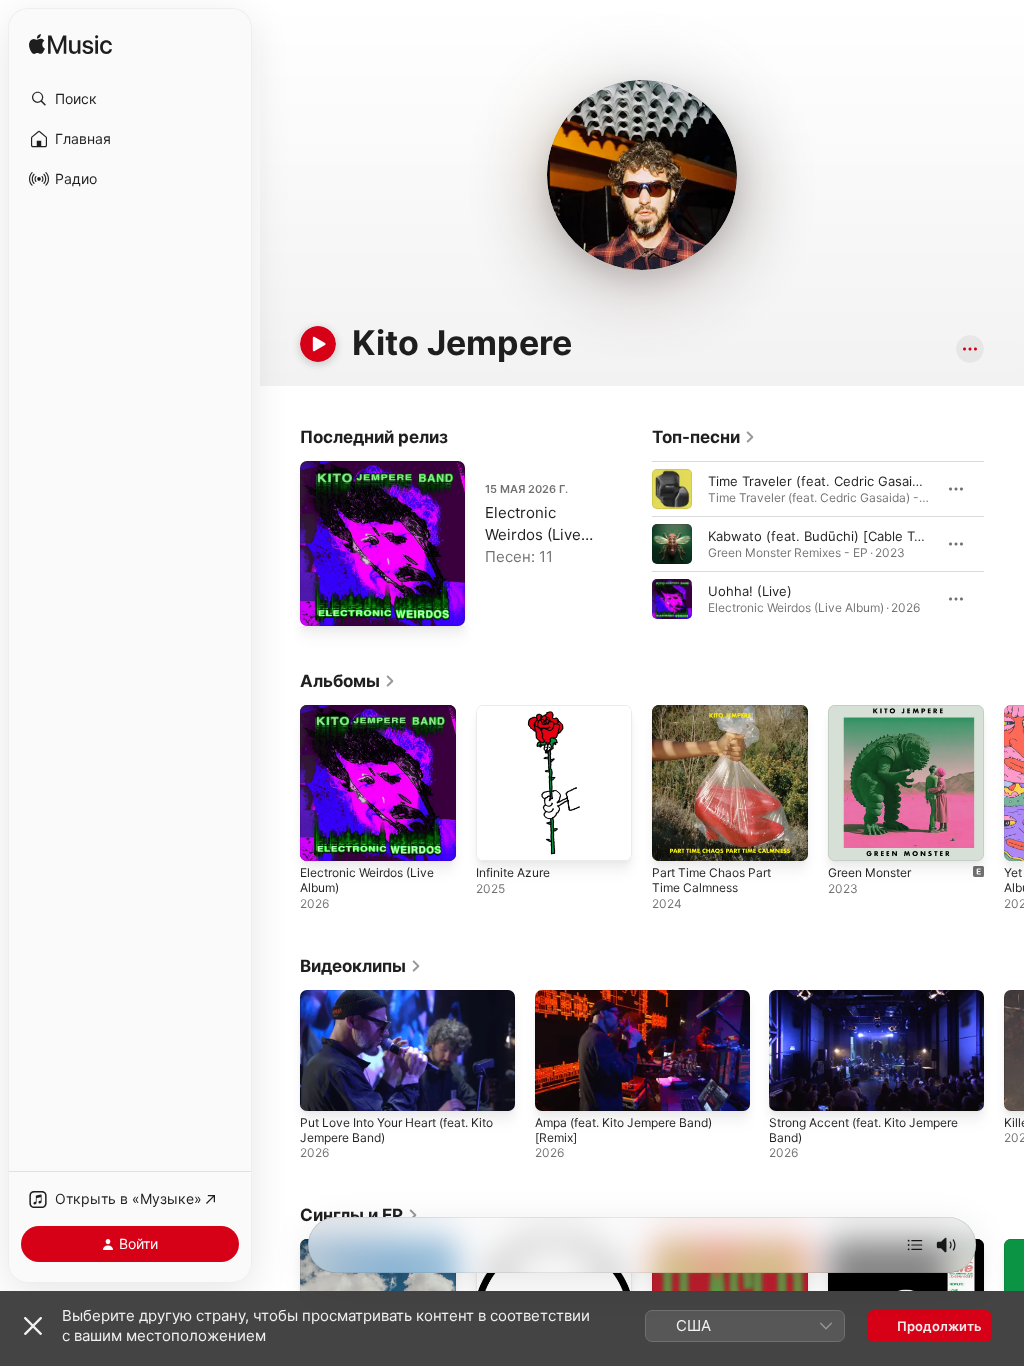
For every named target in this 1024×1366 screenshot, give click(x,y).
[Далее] (915, 1245)
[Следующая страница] (1004, 544)
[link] (704, 437)
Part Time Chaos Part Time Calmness (711, 880)
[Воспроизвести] (318, 344)
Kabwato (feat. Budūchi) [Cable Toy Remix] (841, 536)
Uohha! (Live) (750, 591)
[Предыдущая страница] (632, 544)
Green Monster (869, 872)
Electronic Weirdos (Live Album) (533, 534)
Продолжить (939, 1326)
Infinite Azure (513, 872)
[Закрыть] (33, 1326)
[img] (70, 45)
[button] (130, 99)
